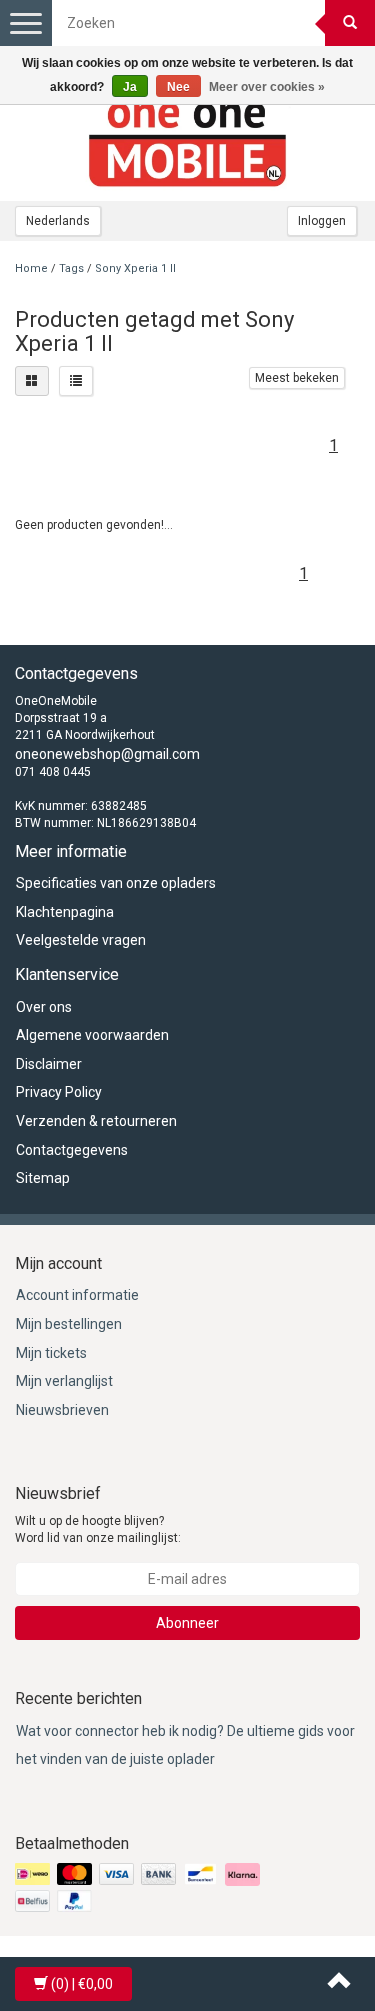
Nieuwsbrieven (62, 1410)
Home (31, 268)
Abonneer (187, 1623)
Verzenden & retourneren (96, 1121)
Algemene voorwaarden (92, 1035)
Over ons (44, 1007)
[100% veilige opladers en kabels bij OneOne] (188, 141)
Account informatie (77, 1295)
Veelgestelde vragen (81, 940)
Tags (71, 268)
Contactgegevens (72, 1150)
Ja (130, 87)
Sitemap (43, 1178)
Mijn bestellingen (69, 1324)
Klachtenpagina (65, 912)
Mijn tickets (51, 1353)
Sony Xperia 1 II (135, 268)
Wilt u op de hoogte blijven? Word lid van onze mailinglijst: (98, 1529)
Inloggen (322, 221)
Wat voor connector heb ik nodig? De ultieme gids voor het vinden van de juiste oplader (185, 1745)
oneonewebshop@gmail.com (107, 754)
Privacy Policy (59, 1092)
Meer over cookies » (267, 87)
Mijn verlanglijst (64, 1381)
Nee (178, 87)
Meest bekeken (297, 378)
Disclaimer (49, 1064)
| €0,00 (82, 1984)
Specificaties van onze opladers (116, 883)
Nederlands (58, 221)
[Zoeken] (350, 23)
